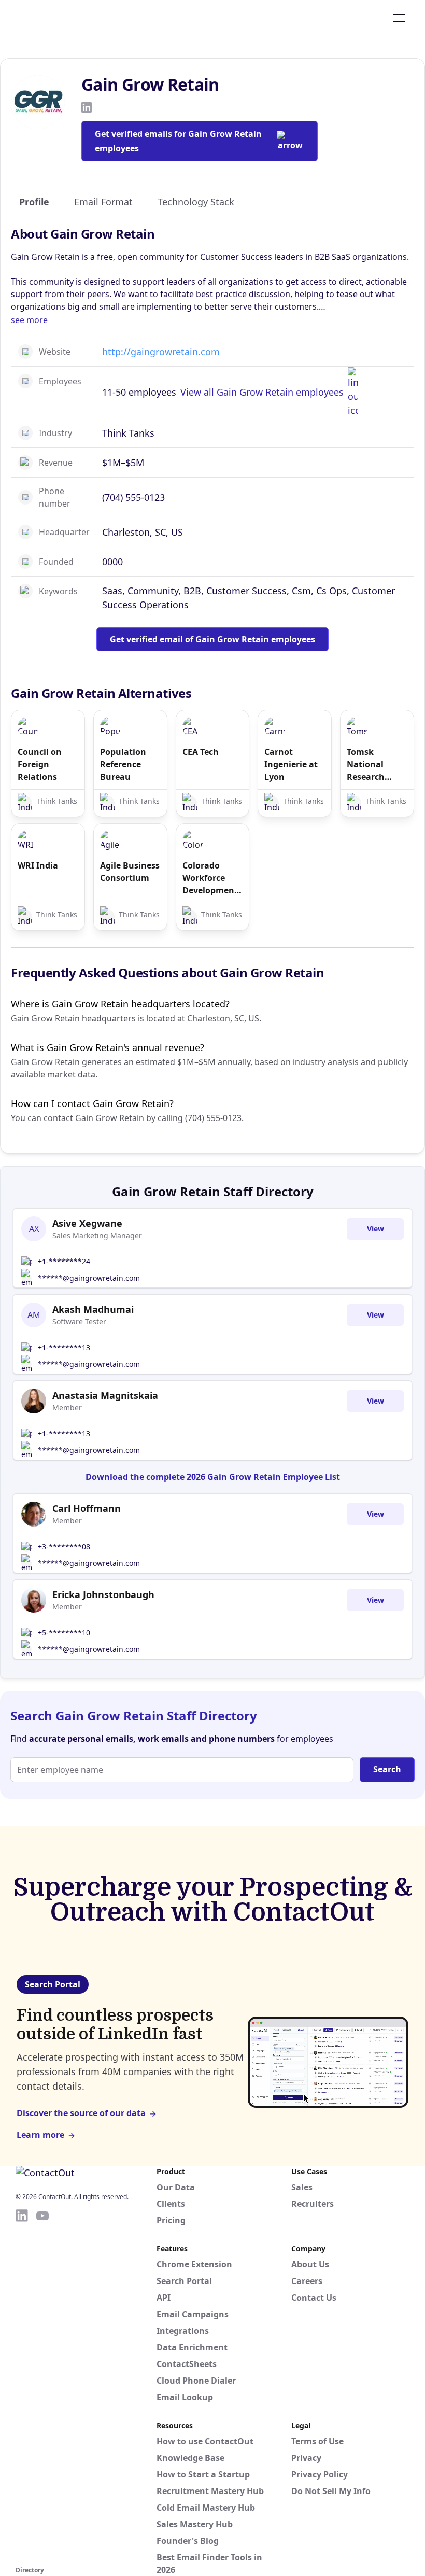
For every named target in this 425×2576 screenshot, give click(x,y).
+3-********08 (64, 1546)
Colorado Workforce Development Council (210, 878)
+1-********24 (64, 1261)
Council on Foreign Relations (40, 764)
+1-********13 (64, 1347)
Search (387, 1769)
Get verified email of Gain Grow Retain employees (212, 639)
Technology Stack (196, 202)
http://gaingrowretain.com (161, 352)
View (376, 1229)
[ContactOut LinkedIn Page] (22, 2386)
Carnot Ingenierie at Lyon (291, 764)
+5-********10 (64, 1633)
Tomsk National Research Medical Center (366, 765)
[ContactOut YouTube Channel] (42, 2386)
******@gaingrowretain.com (89, 1278)
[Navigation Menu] (399, 17)
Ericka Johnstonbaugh (103, 1594)
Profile (34, 202)
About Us (310, 2264)
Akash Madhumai (93, 1309)
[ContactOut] (66, 17)
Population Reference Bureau (123, 764)
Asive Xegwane (87, 1223)
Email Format (103, 202)
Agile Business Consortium (130, 872)
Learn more (40, 2135)
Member (67, 1408)
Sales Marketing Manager (97, 1235)
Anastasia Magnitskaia (105, 1395)
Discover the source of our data (81, 2113)
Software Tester (79, 1321)
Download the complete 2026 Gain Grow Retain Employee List (213, 1477)
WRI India (38, 865)
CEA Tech (201, 752)
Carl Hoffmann (87, 1508)
